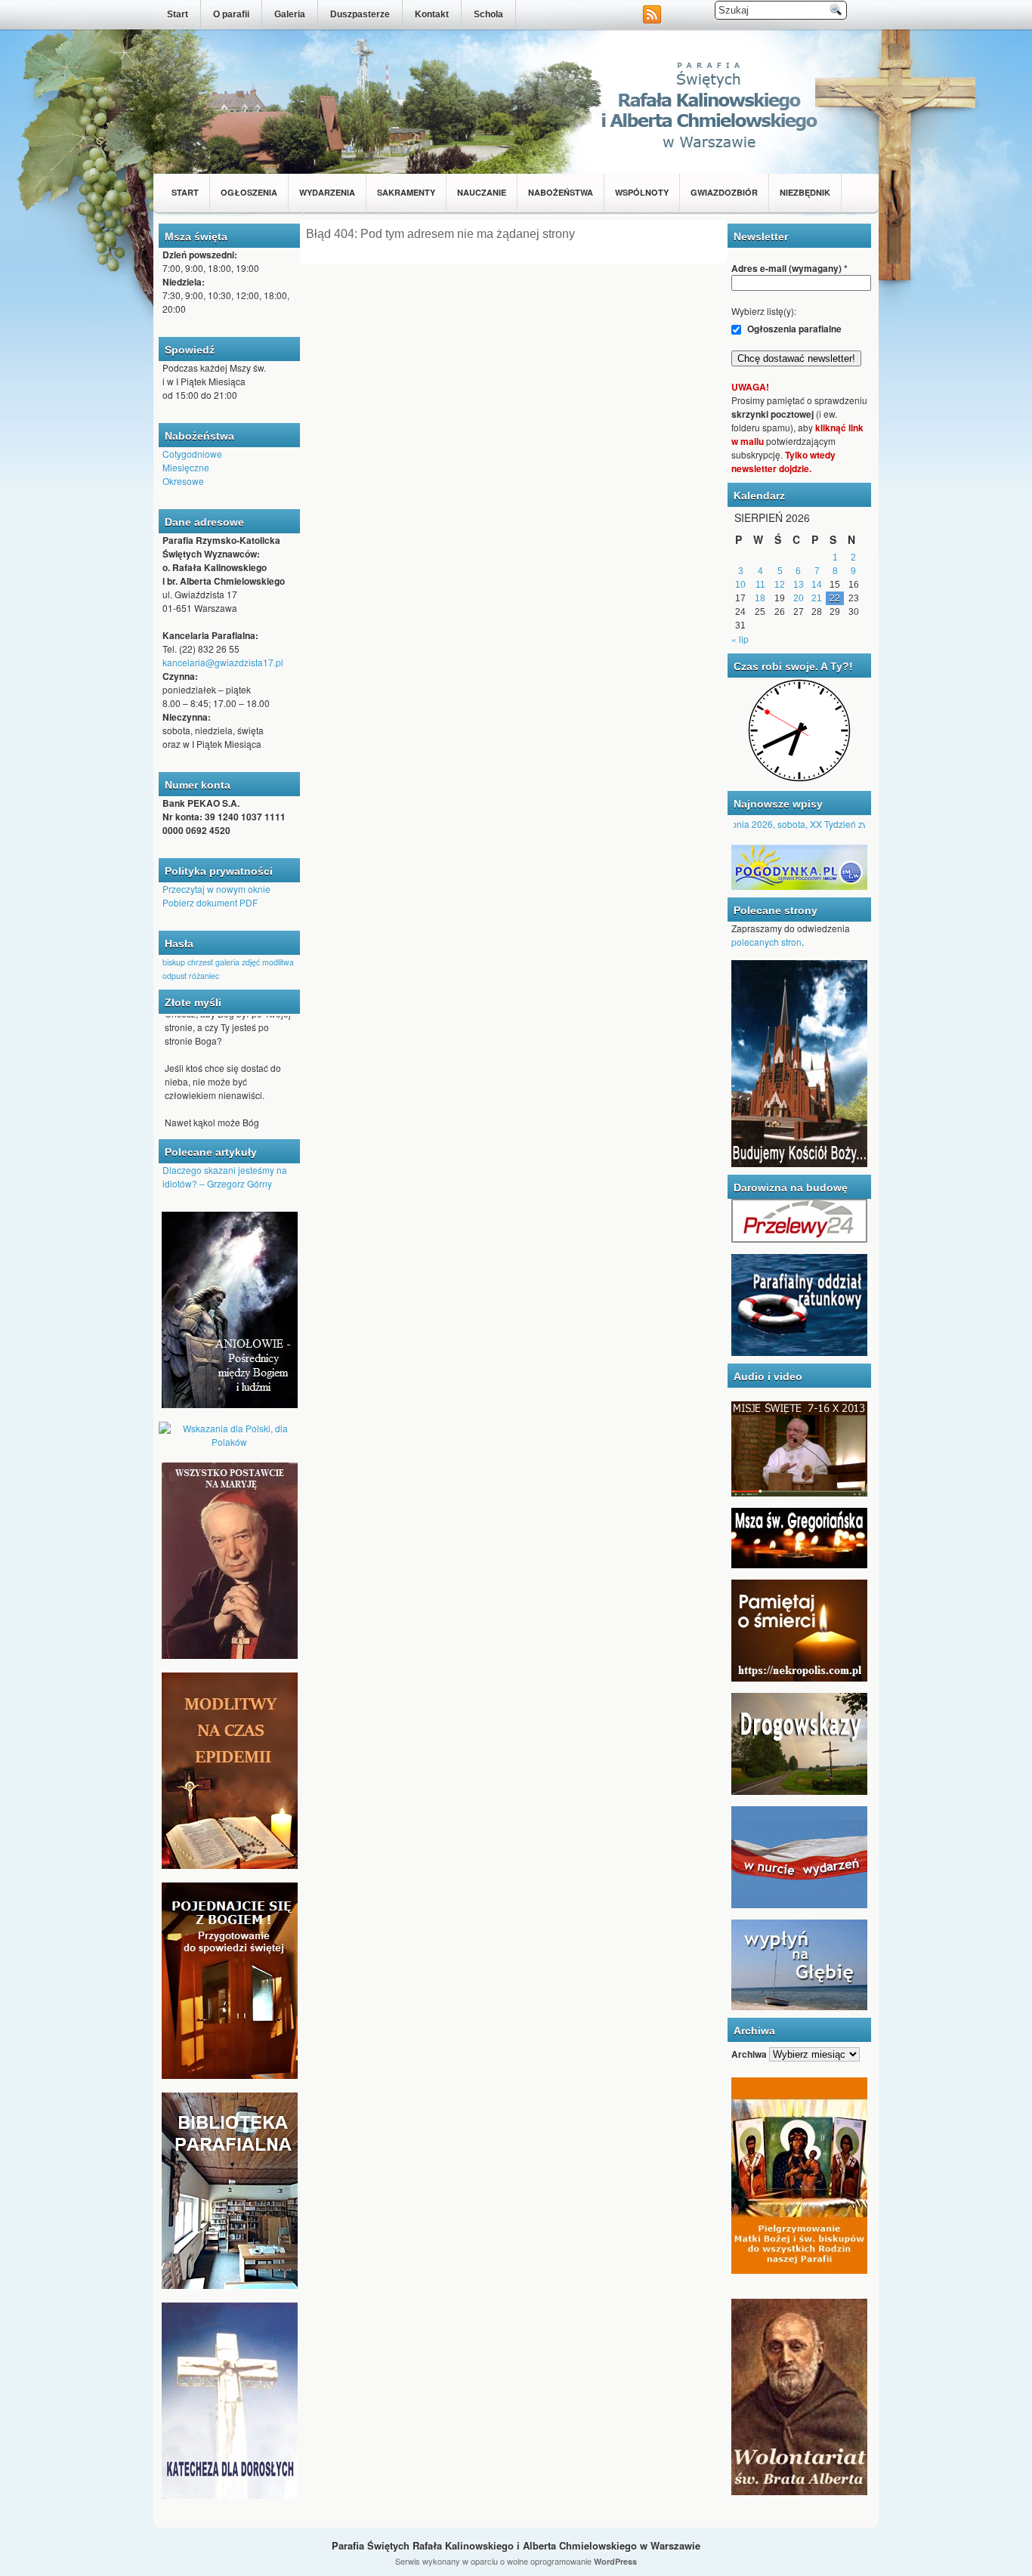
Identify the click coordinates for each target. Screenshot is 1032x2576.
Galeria (290, 14)
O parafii (231, 14)
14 (817, 585)
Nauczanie (482, 192)
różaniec (204, 976)
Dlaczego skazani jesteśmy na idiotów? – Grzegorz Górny (225, 1177)
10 (740, 585)
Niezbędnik (805, 192)
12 (780, 585)
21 (817, 598)
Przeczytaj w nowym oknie (216, 889)
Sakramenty (406, 192)
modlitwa (278, 962)
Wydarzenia (327, 192)
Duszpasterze (360, 14)
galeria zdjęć (238, 962)
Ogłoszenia (249, 192)
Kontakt (432, 14)
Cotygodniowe (192, 454)
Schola (488, 14)
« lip (740, 639)
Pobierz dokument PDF (210, 902)
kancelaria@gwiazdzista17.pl (223, 662)
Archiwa (749, 2054)
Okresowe (183, 481)
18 (760, 598)
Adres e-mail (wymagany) (789, 268)
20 (799, 598)
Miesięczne (186, 467)
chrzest (200, 962)
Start (178, 14)
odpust (175, 976)
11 (760, 585)
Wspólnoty (642, 192)
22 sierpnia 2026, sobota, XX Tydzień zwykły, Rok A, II (789, 824)
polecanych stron (766, 942)
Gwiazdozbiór (724, 192)
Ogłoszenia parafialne (793, 329)
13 (799, 585)
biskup (174, 962)
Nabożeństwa (561, 192)
